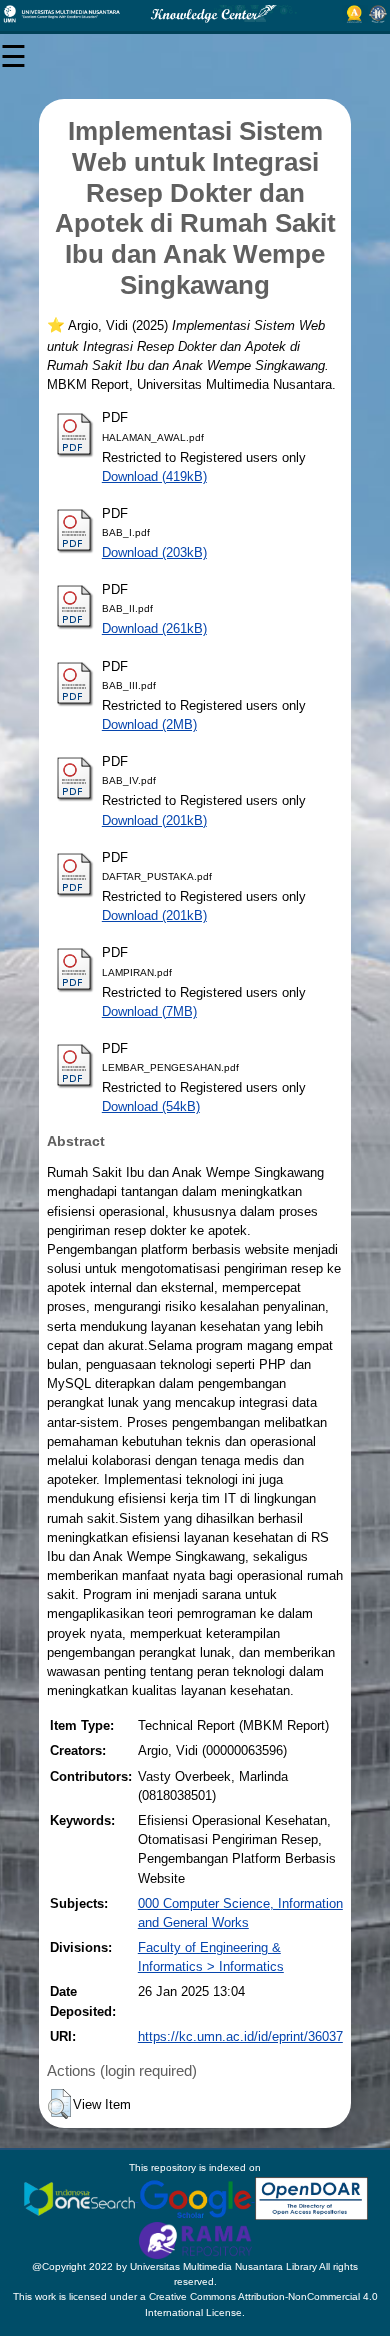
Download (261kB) (154, 628)
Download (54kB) (151, 1106)
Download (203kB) (154, 552)
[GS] (197, 2197)
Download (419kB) (154, 476)
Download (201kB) (154, 820)
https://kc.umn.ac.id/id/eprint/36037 (240, 2036)
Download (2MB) (149, 724)
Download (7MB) (149, 1011)
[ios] (81, 2197)
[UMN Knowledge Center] (195, 14)
